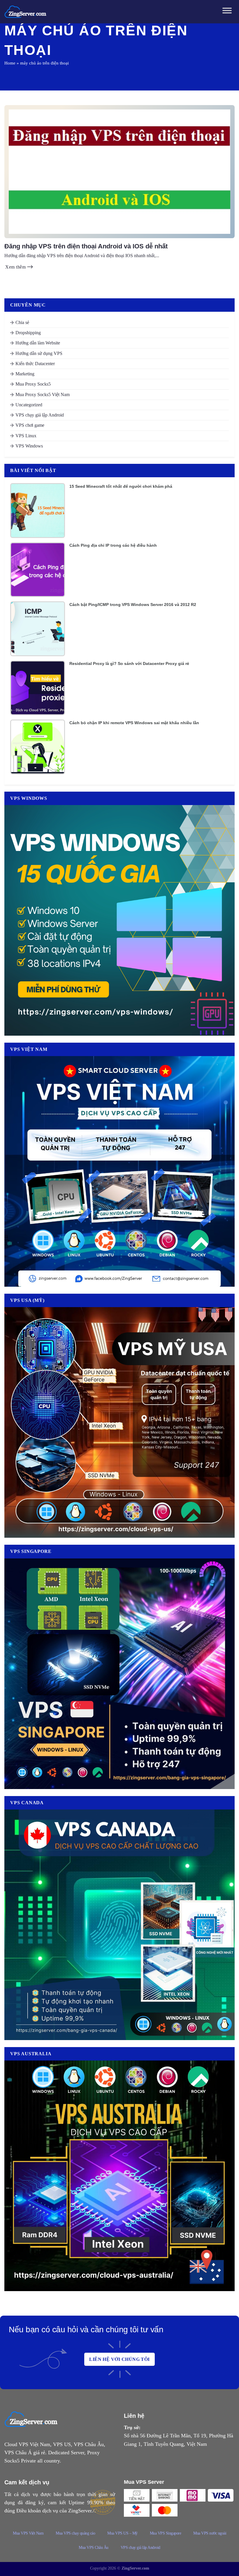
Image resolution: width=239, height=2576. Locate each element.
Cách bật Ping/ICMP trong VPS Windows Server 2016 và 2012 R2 (133, 605)
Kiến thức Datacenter (35, 364)
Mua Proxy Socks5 (33, 384)
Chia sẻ (22, 322)
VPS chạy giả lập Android (40, 415)
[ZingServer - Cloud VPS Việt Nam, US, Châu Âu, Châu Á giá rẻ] (26, 12)
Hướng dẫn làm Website (38, 343)
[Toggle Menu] (227, 12)
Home (10, 63)
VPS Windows (29, 446)
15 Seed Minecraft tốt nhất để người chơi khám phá (121, 486)
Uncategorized (29, 405)
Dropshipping (28, 333)
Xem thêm (16, 267)
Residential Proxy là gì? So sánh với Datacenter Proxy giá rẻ (129, 663)
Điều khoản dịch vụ (37, 2511)
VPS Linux (26, 436)
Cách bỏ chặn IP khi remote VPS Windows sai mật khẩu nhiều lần (134, 723)
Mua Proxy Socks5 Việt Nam (43, 395)
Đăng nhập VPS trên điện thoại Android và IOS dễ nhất (86, 246)
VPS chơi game (30, 425)
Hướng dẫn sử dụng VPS (39, 353)
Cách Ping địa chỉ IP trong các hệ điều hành (113, 545)
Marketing (25, 374)
